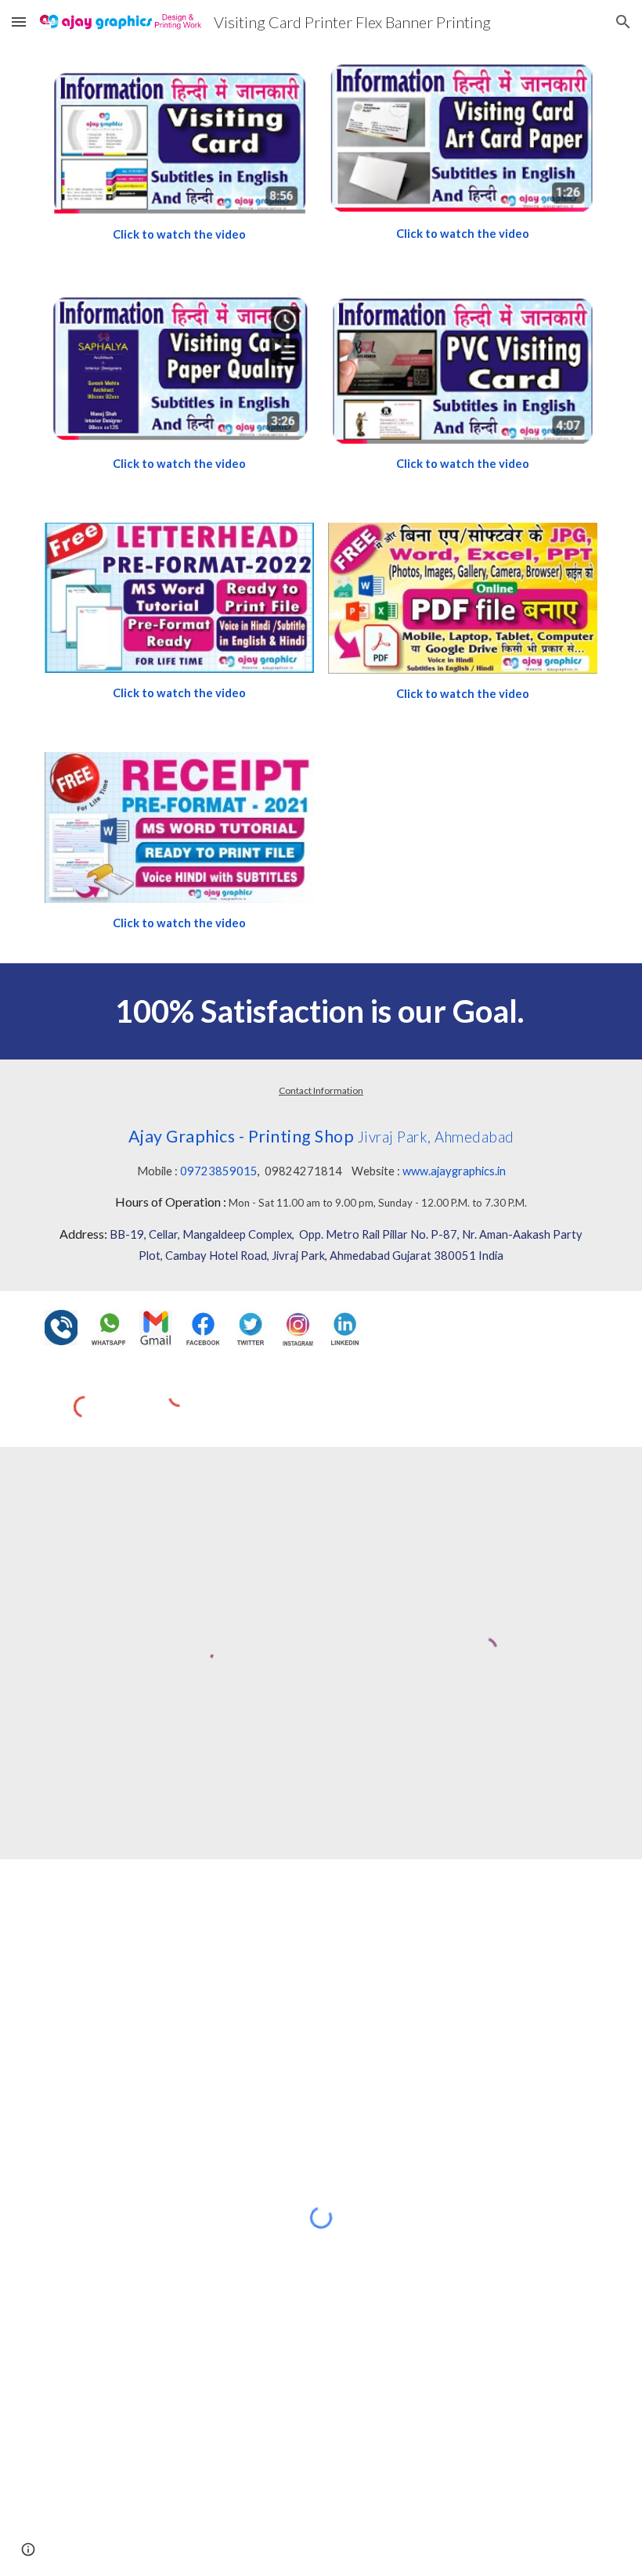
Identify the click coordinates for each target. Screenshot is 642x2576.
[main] (179, 235)
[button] (19, 22)
